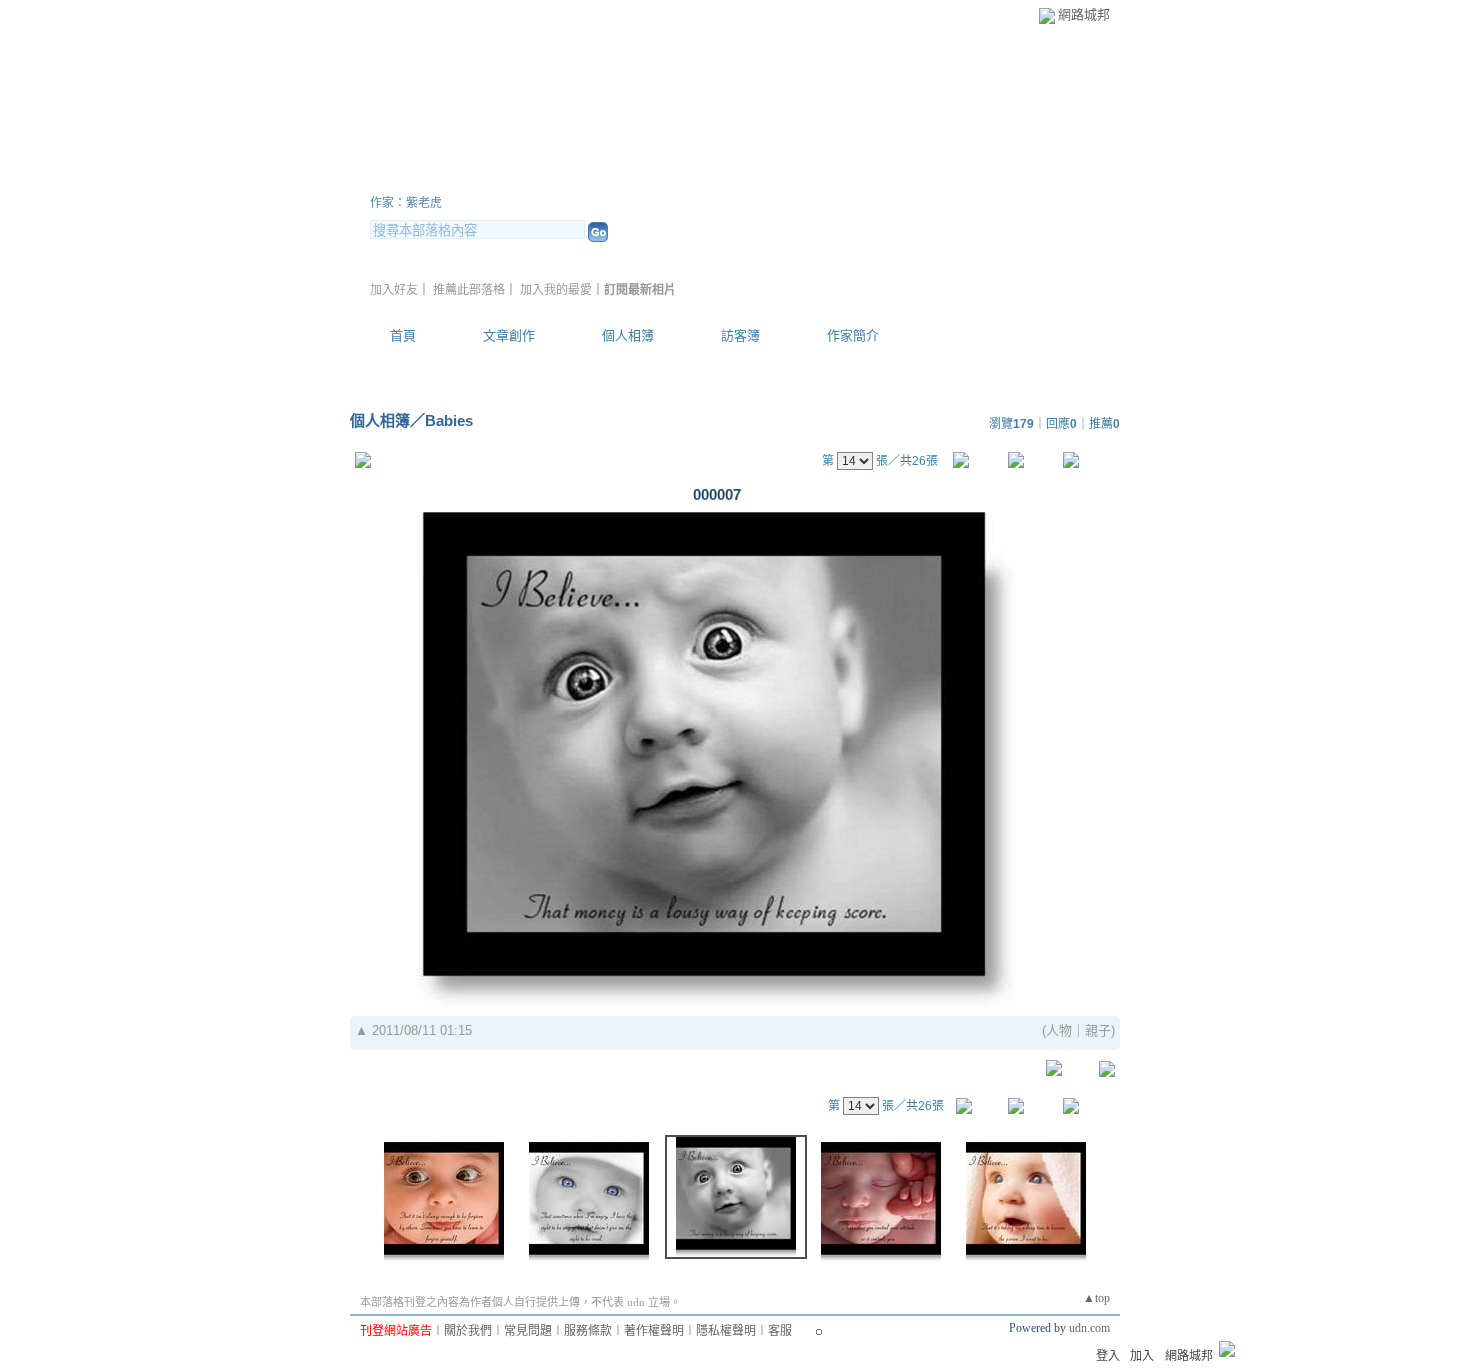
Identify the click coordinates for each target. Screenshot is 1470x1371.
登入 (1108, 1356)
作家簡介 (853, 335)
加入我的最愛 (556, 290)
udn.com (1089, 1328)
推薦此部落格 (469, 290)
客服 (780, 1331)
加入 (1142, 1356)
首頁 (403, 335)
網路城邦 (1084, 14)
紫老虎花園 (445, 178)
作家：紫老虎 (406, 203)
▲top (1096, 1298)
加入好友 (394, 290)
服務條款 (588, 1331)
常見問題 (528, 1331)
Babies (449, 420)
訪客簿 (740, 335)
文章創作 (509, 335)
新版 (595, 178)
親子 (1098, 1030)
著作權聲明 (654, 1331)
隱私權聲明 (726, 1331)
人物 (1059, 1030)
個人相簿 (628, 335)
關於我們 (468, 1331)
